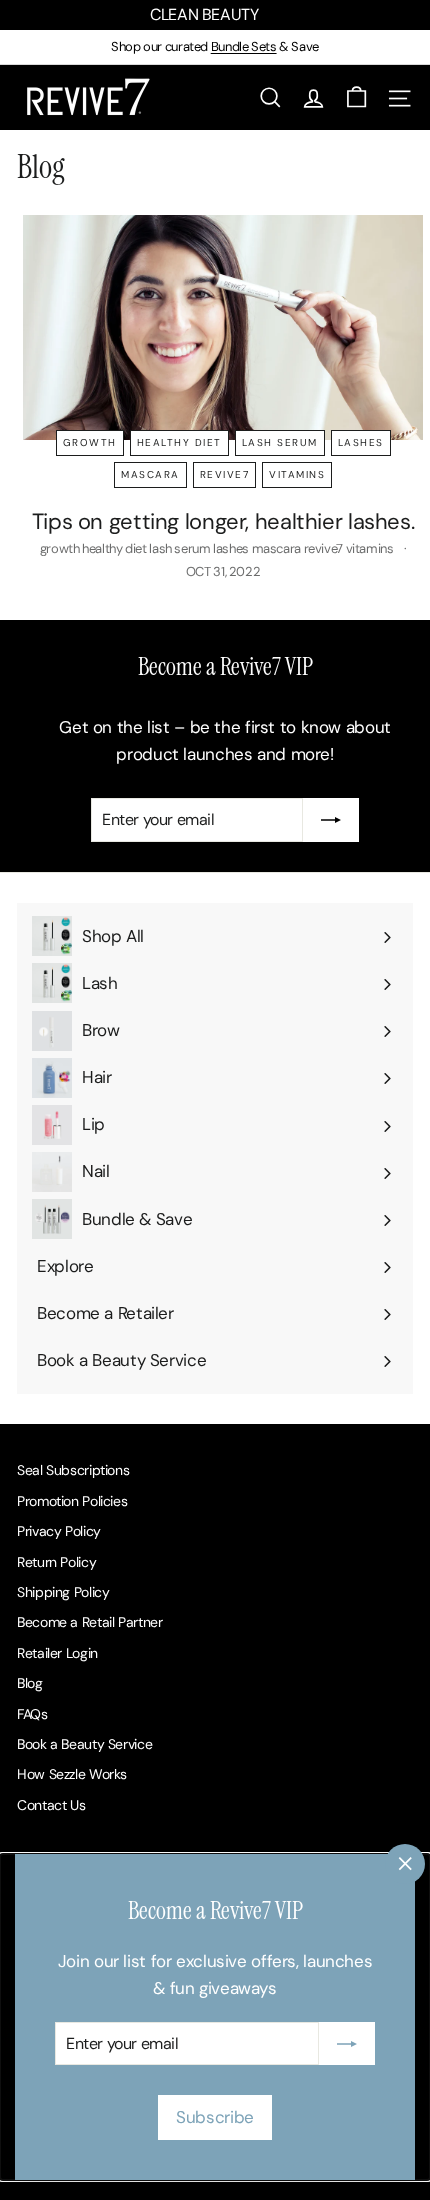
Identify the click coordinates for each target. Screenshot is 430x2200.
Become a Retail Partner (89, 1622)
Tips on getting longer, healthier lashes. (223, 521)
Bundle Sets (244, 46)
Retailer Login (57, 1653)
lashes (361, 442)
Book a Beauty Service (84, 1744)
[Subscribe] (347, 2044)
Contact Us (51, 1805)
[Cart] (356, 97)
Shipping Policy (63, 1592)
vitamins (297, 474)
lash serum (280, 442)
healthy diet (179, 442)
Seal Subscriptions (73, 1470)
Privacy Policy (59, 1531)
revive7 (225, 474)
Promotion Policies (72, 1501)
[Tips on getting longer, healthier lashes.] (223, 327)
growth (90, 442)
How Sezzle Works (72, 1774)
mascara (150, 474)
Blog (30, 1683)
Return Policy (56, 1562)
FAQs (32, 1714)
